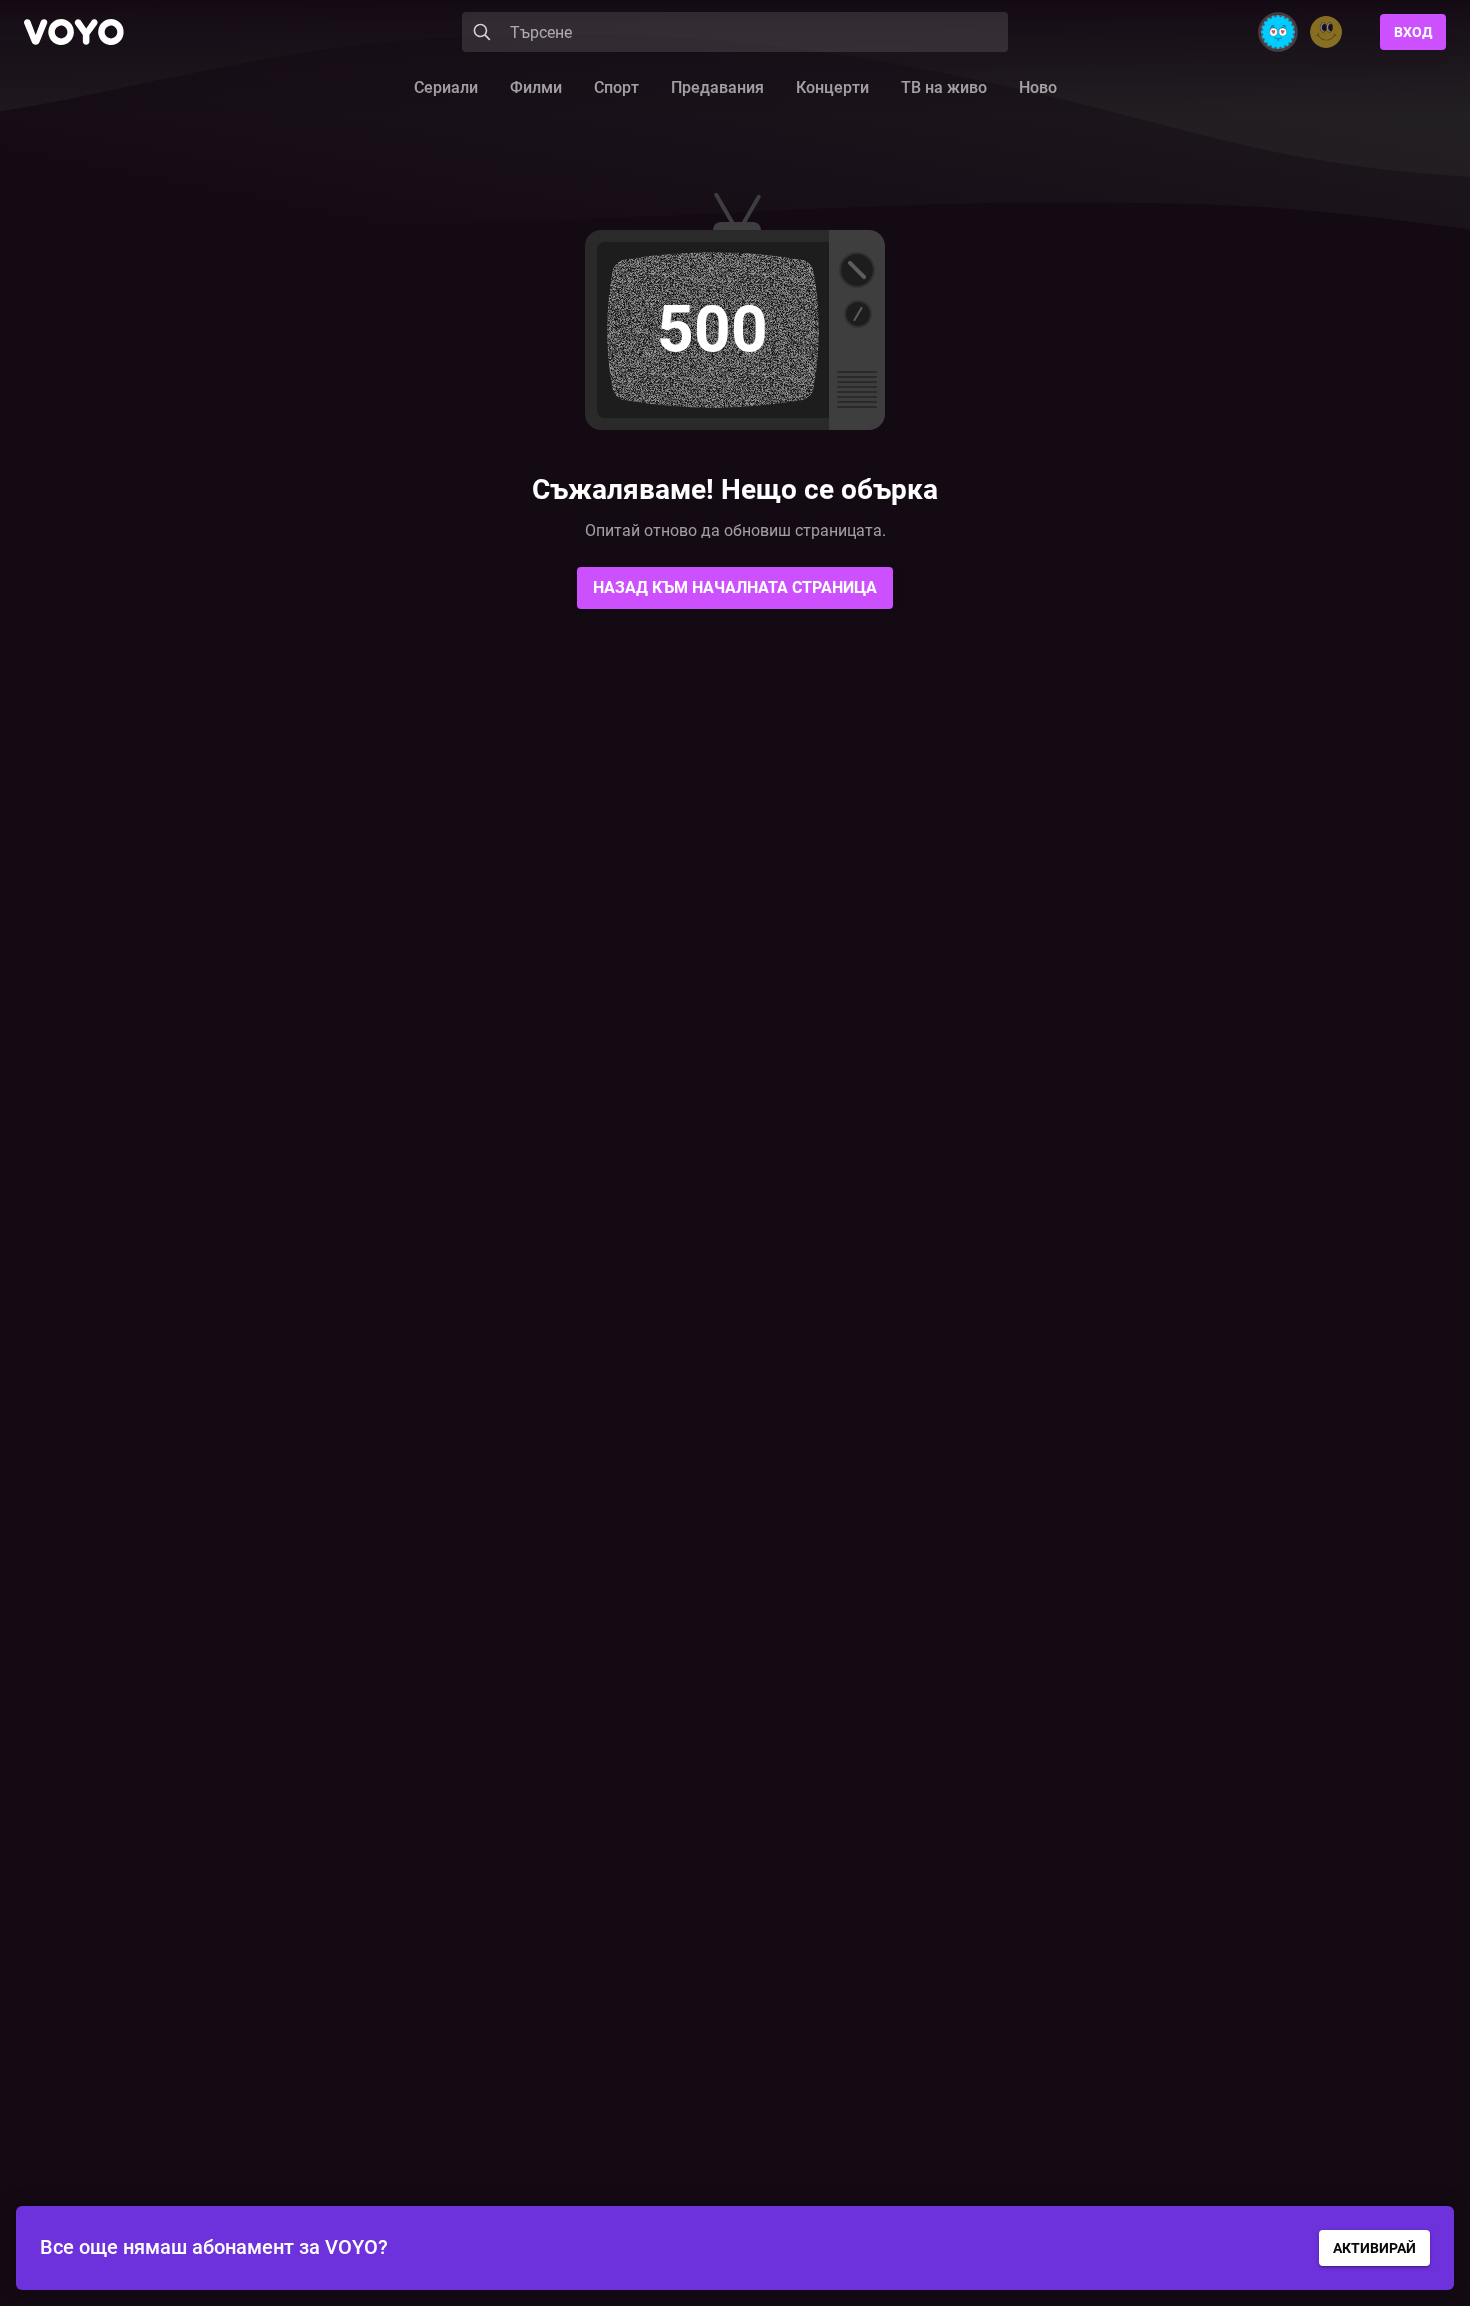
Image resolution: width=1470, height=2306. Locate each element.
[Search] (482, 32)
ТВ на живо (944, 87)
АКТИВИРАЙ (1374, 2248)
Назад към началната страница (735, 587)
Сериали (446, 87)
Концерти (832, 87)
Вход (1413, 32)
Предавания (717, 87)
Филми (536, 87)
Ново (1038, 87)
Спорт (616, 87)
